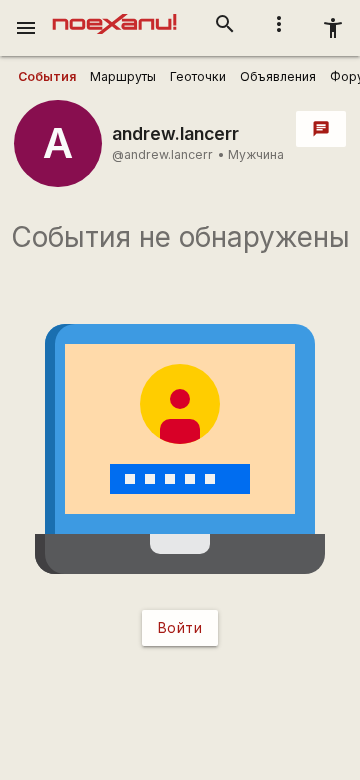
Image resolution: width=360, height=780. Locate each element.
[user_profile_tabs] (47, 77)
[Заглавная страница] (114, 14)
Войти (180, 627)
